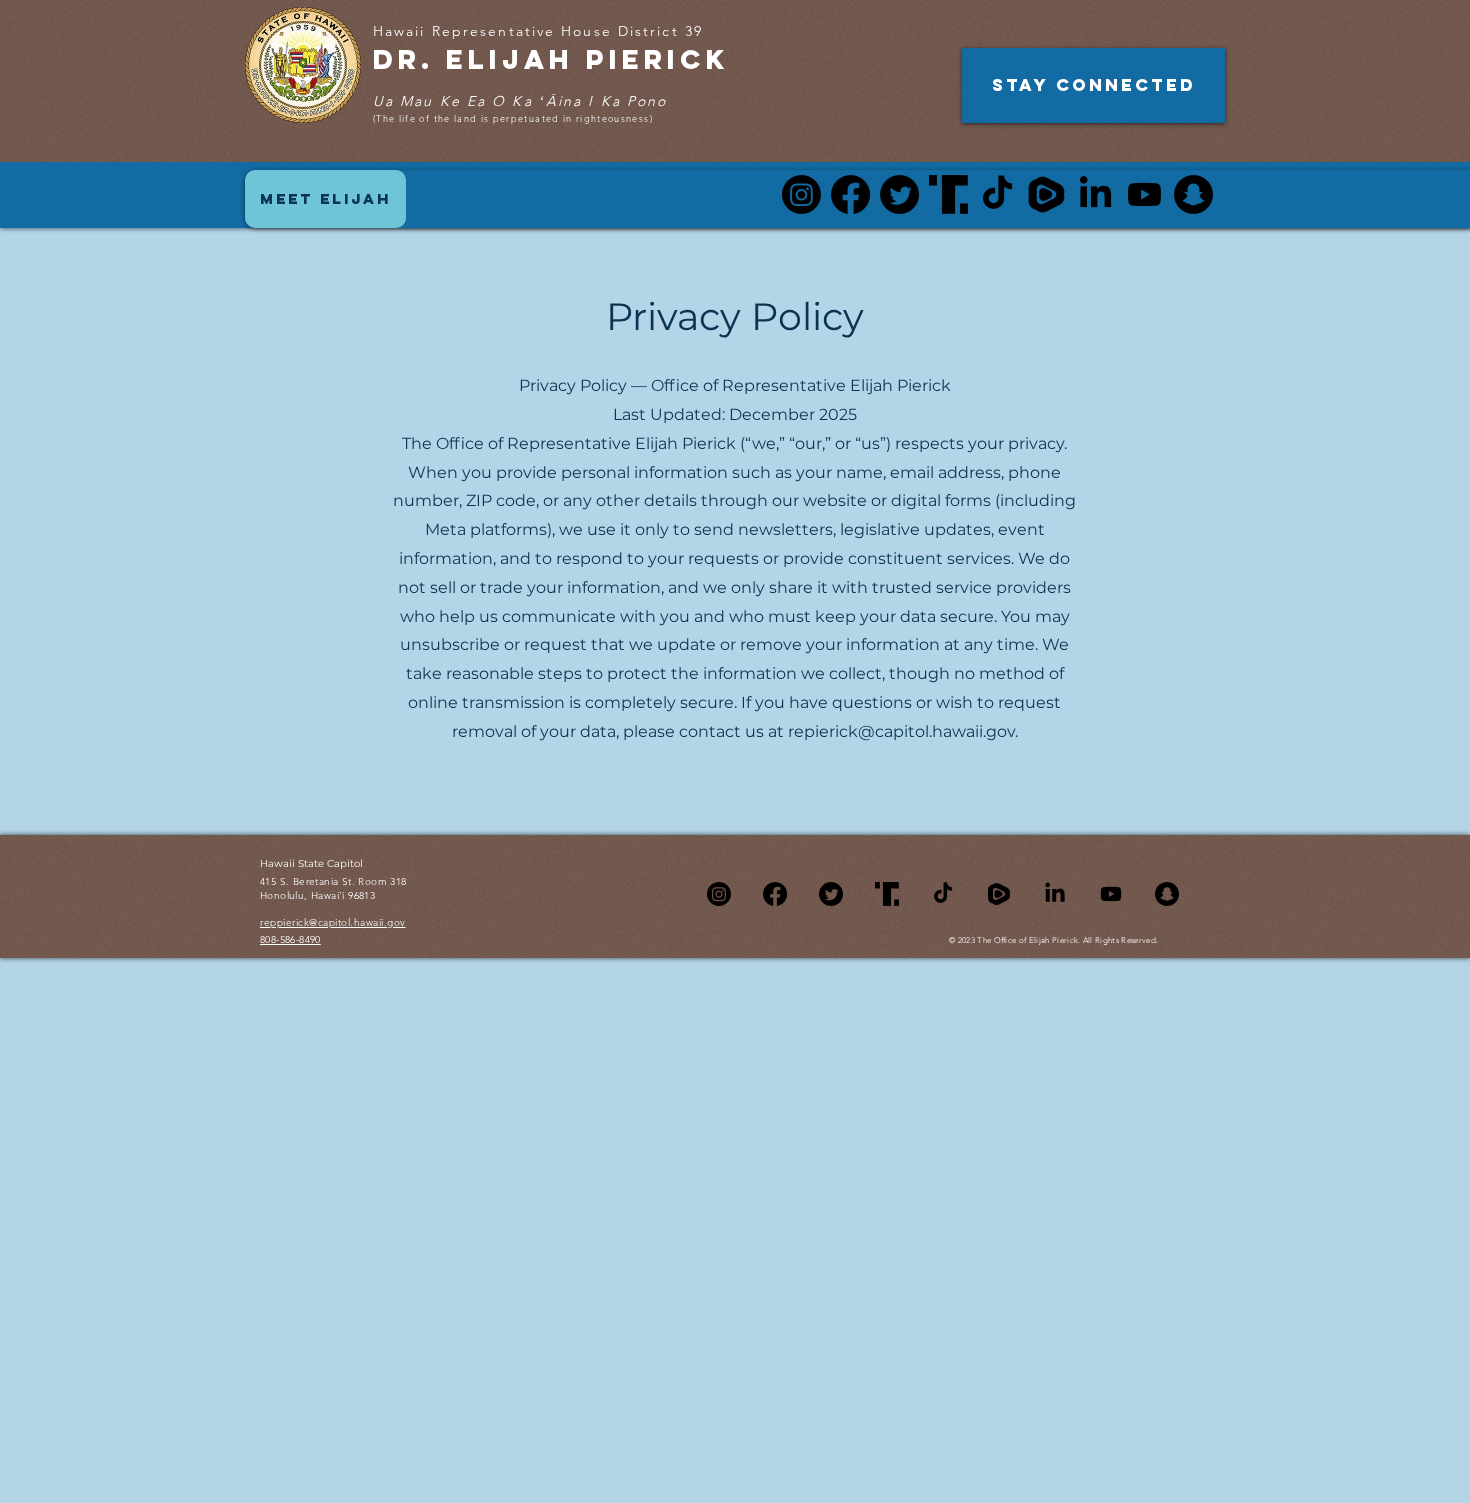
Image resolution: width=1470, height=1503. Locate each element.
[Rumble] (1046, 194)
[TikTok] (997, 194)
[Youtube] (1144, 194)
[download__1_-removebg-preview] (999, 894)
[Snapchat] (1193, 194)
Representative (497, 31)
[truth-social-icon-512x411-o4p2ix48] (887, 894)
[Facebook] (850, 194)
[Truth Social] (948, 194)
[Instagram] (801, 194)
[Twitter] (899, 194)
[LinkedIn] (1095, 194)
